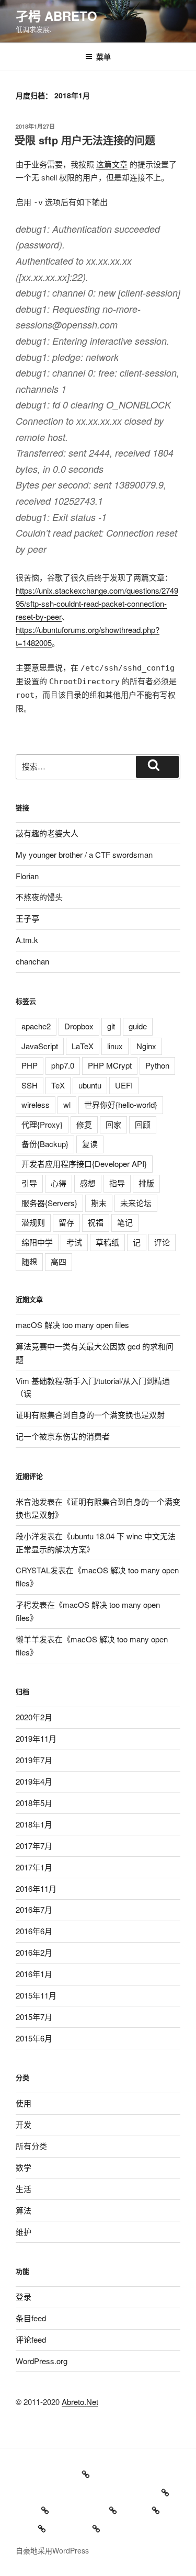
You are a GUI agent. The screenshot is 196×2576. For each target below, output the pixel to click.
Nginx (146, 1046)
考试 (74, 1242)
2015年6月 (34, 2038)
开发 (24, 2124)
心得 (59, 1183)
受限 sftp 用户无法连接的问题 (85, 140)
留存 (66, 1222)
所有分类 (31, 2146)
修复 (84, 1124)
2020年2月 (34, 1717)
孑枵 (24, 1604)
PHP (30, 1065)
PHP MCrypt (110, 1065)
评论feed (31, 2339)
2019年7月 (34, 1760)
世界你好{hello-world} (121, 1104)
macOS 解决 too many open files (72, 1325)
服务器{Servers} (49, 1203)
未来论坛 (136, 1203)
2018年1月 (34, 1824)
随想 (29, 1261)
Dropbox (79, 1026)
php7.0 (63, 1065)
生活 (24, 2189)
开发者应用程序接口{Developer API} (84, 1164)
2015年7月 (34, 2017)
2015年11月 (36, 1995)
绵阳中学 (37, 1242)
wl (67, 1104)
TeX (58, 1085)
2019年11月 (36, 1738)
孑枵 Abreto (56, 16)
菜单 (103, 56)
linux (115, 1046)
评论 (162, 1242)
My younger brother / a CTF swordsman (84, 854)
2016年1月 (34, 1974)
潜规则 (33, 1222)
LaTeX (83, 1046)
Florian (27, 876)
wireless (36, 1104)
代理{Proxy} (42, 1124)
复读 (90, 1144)
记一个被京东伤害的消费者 (63, 1436)
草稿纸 (107, 1242)
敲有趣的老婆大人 (47, 833)
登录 (24, 2296)
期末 (99, 1203)
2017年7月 (34, 1846)
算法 (24, 2210)
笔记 (125, 1222)
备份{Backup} (45, 1144)
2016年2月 (34, 1952)
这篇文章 (112, 164)
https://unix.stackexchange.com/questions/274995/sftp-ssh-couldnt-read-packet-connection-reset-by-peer (97, 603)
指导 (117, 1183)
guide (138, 1026)
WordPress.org (42, 2361)
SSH (30, 1085)
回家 (113, 1124)
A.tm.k (27, 940)
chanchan (32, 961)
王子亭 (27, 918)
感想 (88, 1183)
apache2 (36, 1026)
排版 (146, 1183)
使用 (24, 2103)
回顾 (143, 1124)
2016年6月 (34, 1931)
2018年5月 (34, 1803)
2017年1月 (34, 1867)
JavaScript (40, 1046)
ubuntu (90, 1085)
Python (157, 1065)
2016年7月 (34, 1909)
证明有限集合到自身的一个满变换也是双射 (90, 1415)
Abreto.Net (80, 2402)
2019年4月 (34, 1781)
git (111, 1026)
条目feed (31, 2318)
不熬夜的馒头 (39, 897)
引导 (29, 1183)
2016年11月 (36, 1888)
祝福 (96, 1222)
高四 (59, 1261)
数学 (24, 2167)
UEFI (124, 1085)
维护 (24, 2232)
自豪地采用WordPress (52, 2550)
